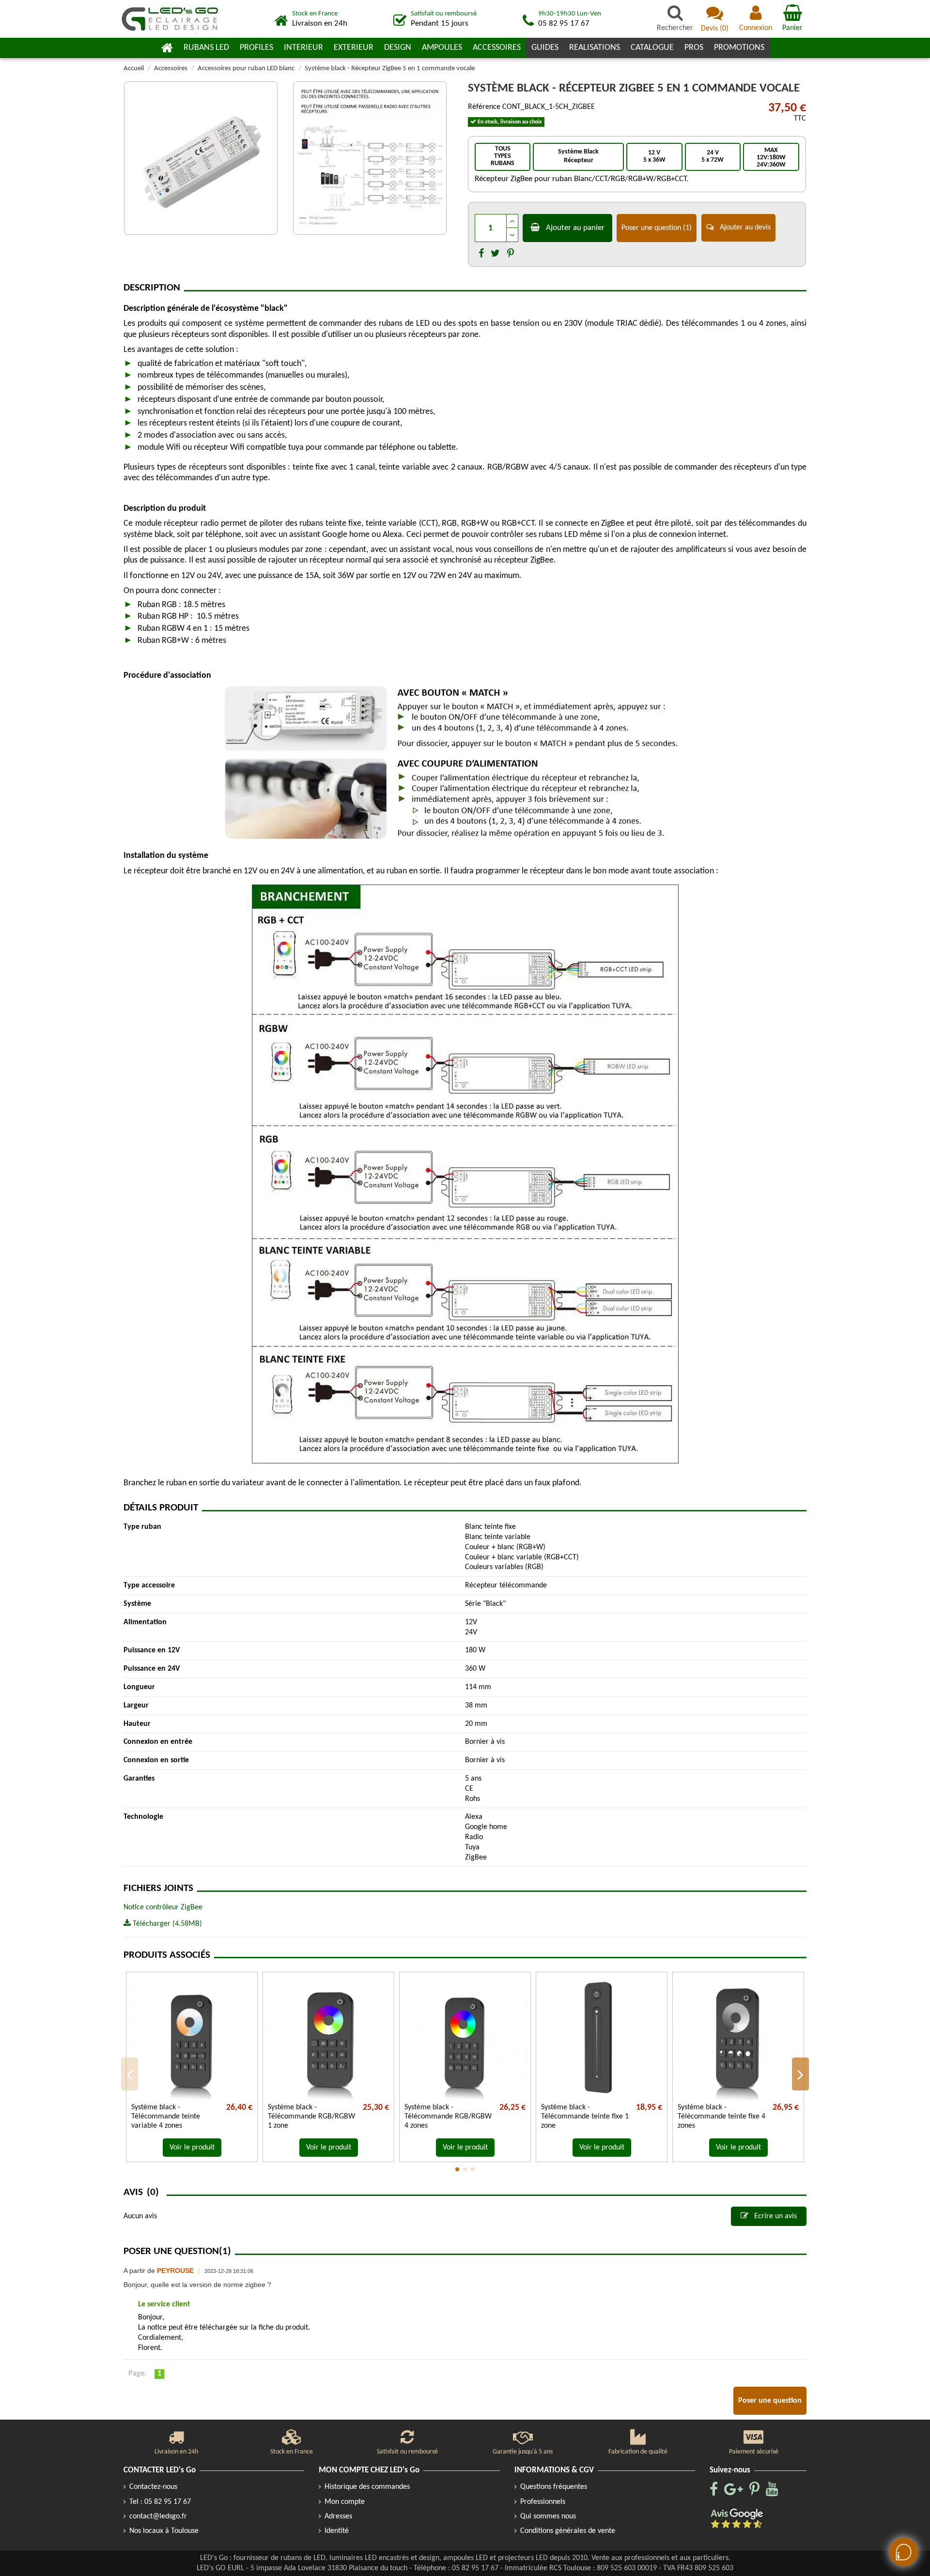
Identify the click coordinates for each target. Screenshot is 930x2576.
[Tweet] (495, 254)
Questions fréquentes (554, 2487)
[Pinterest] (511, 254)
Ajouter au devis (744, 228)
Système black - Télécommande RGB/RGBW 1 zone (311, 2117)
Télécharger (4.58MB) (166, 1924)
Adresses (338, 2516)
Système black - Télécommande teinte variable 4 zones (166, 2117)
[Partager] (481, 254)
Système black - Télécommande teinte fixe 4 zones (721, 2117)
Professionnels (543, 2502)
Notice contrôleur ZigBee (163, 1907)
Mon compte (345, 2502)
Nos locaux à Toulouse (164, 2531)
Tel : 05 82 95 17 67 (160, 2502)
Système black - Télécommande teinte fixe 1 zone (585, 2117)
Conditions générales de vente (568, 2531)
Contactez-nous (153, 2487)
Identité (337, 2531)
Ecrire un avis (775, 2216)
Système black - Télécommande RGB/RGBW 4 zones (448, 2117)
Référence (484, 107)
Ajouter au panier (575, 228)
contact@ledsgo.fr (158, 2516)
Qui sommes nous (548, 2516)
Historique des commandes (367, 2487)
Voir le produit (192, 2148)
